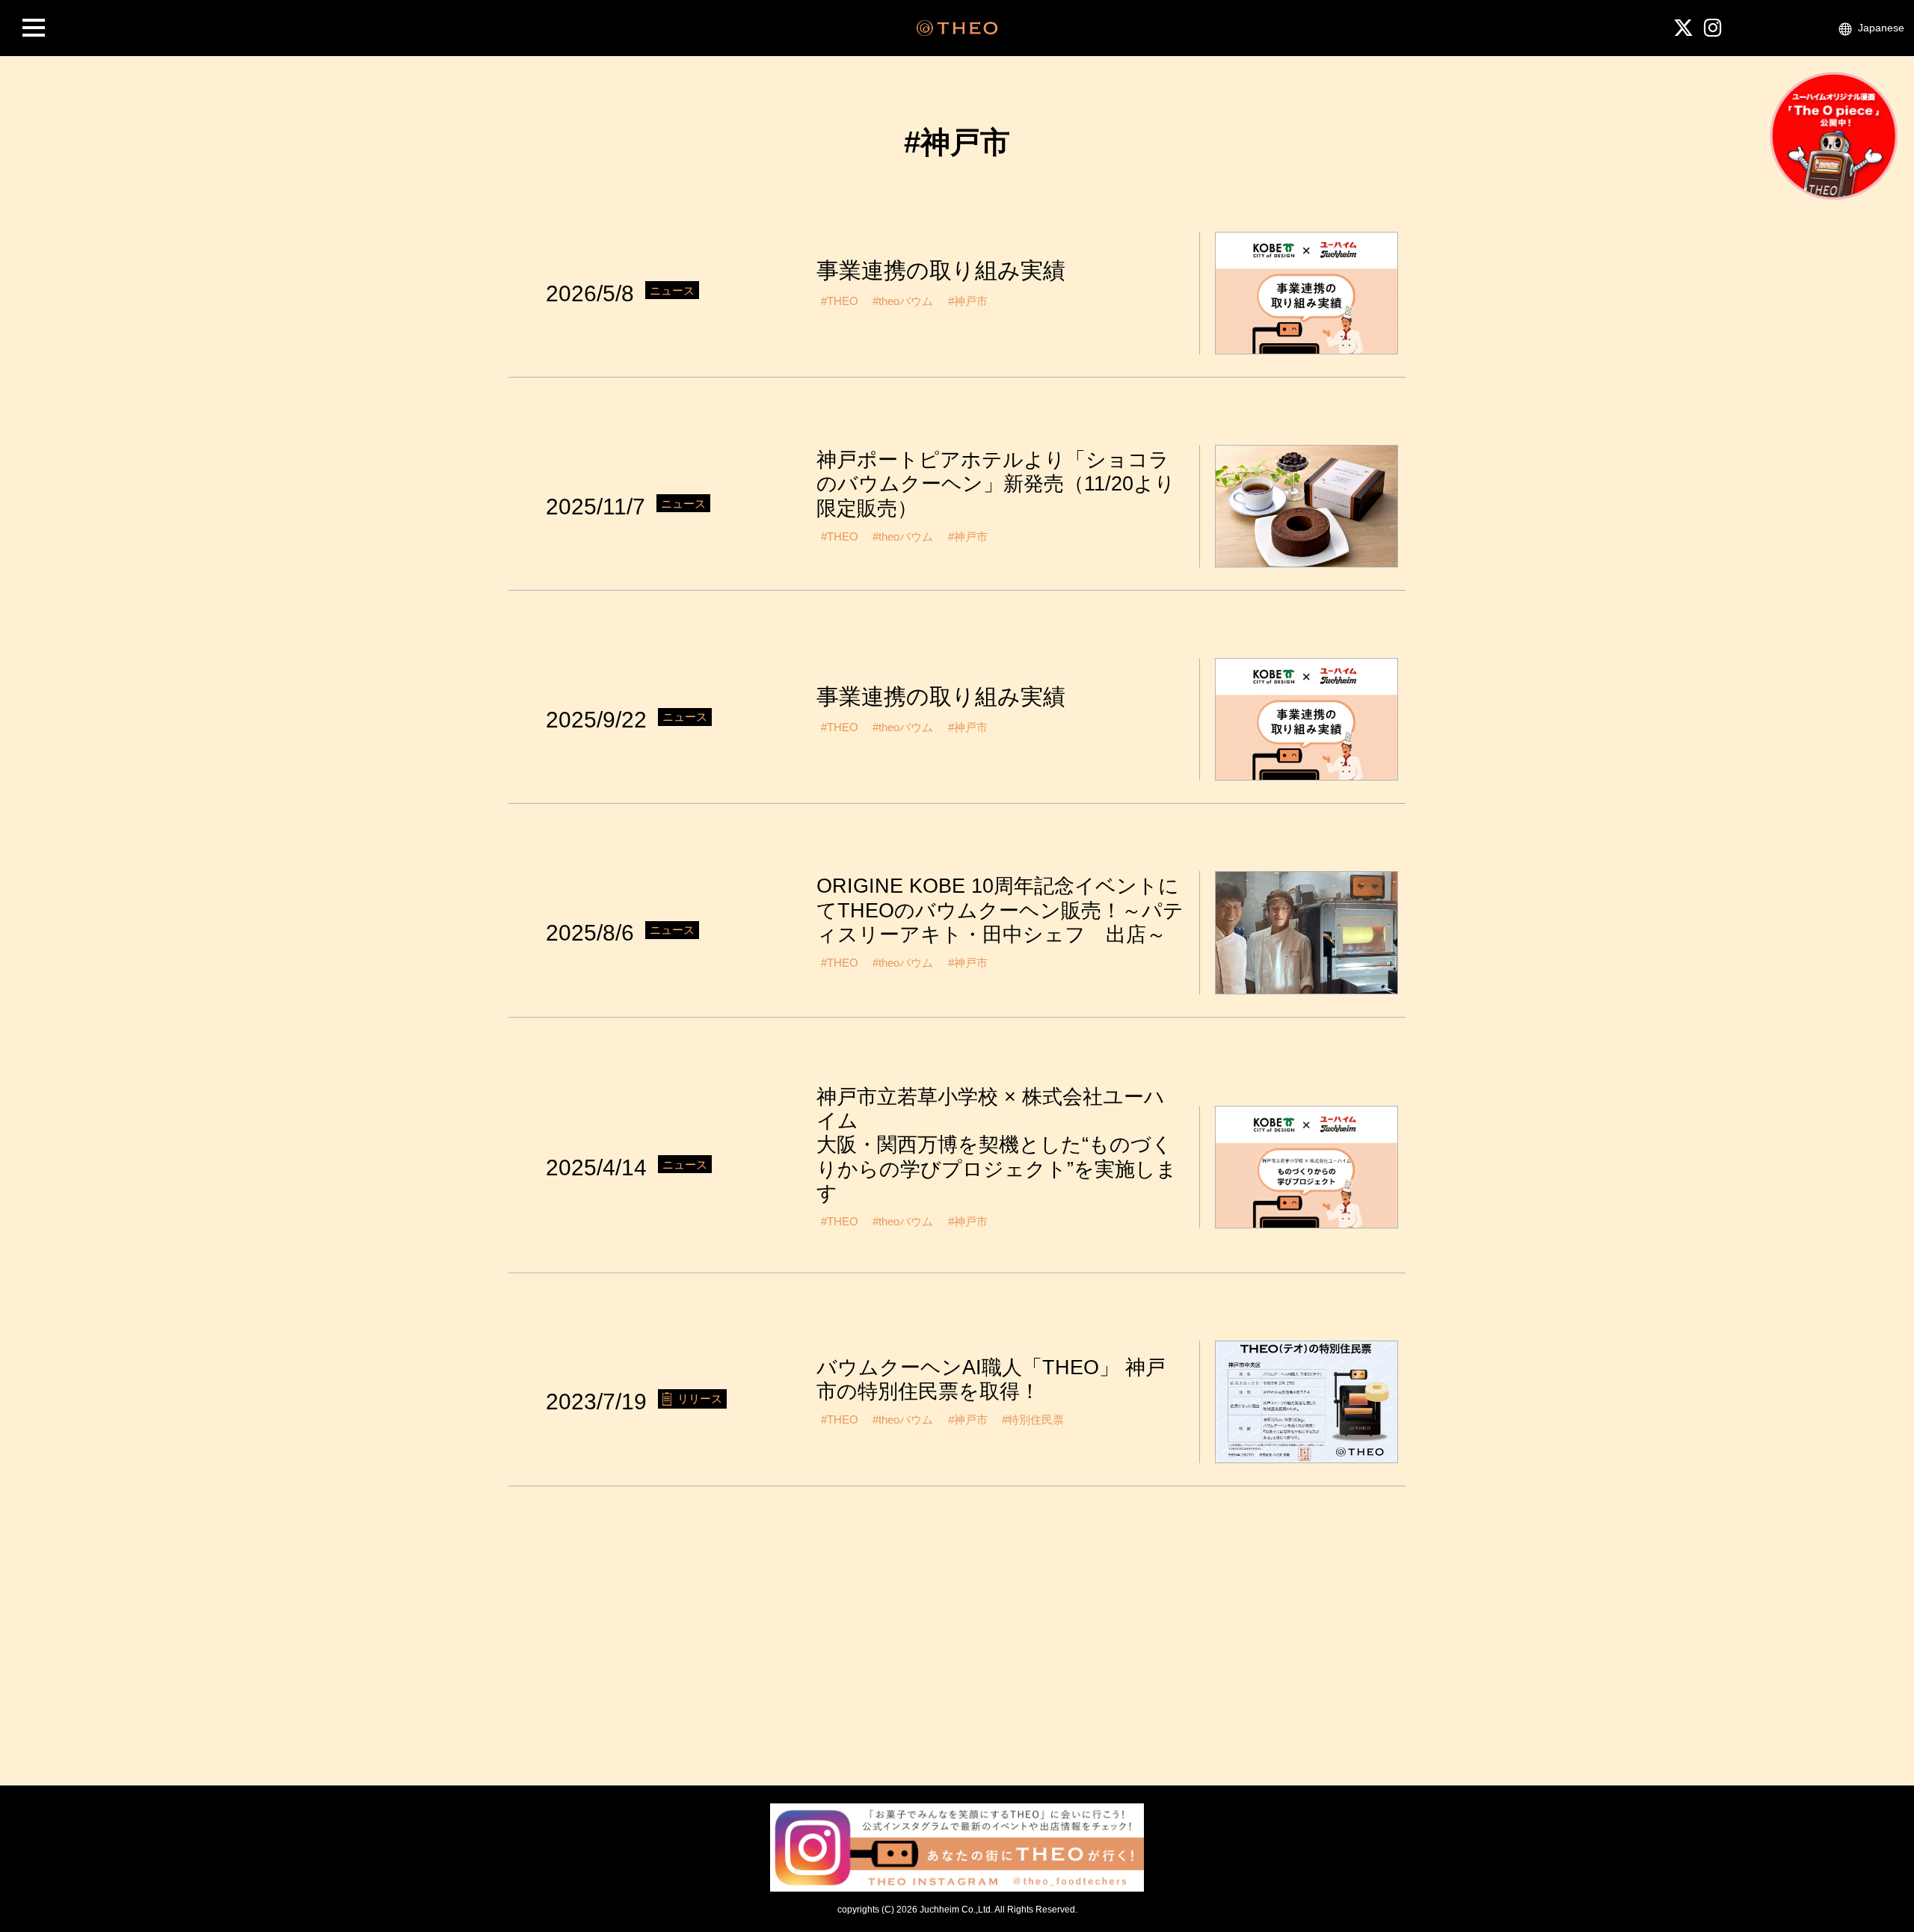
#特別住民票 (1033, 1419)
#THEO (840, 301)
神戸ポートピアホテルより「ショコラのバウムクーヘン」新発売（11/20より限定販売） (996, 484)
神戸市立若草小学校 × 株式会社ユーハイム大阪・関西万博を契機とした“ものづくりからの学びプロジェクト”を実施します (997, 1145)
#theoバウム (903, 301)
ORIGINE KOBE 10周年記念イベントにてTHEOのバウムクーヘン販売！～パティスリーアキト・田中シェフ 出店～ (1000, 910)
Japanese (1881, 28)
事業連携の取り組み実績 (941, 270)
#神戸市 (968, 301)
